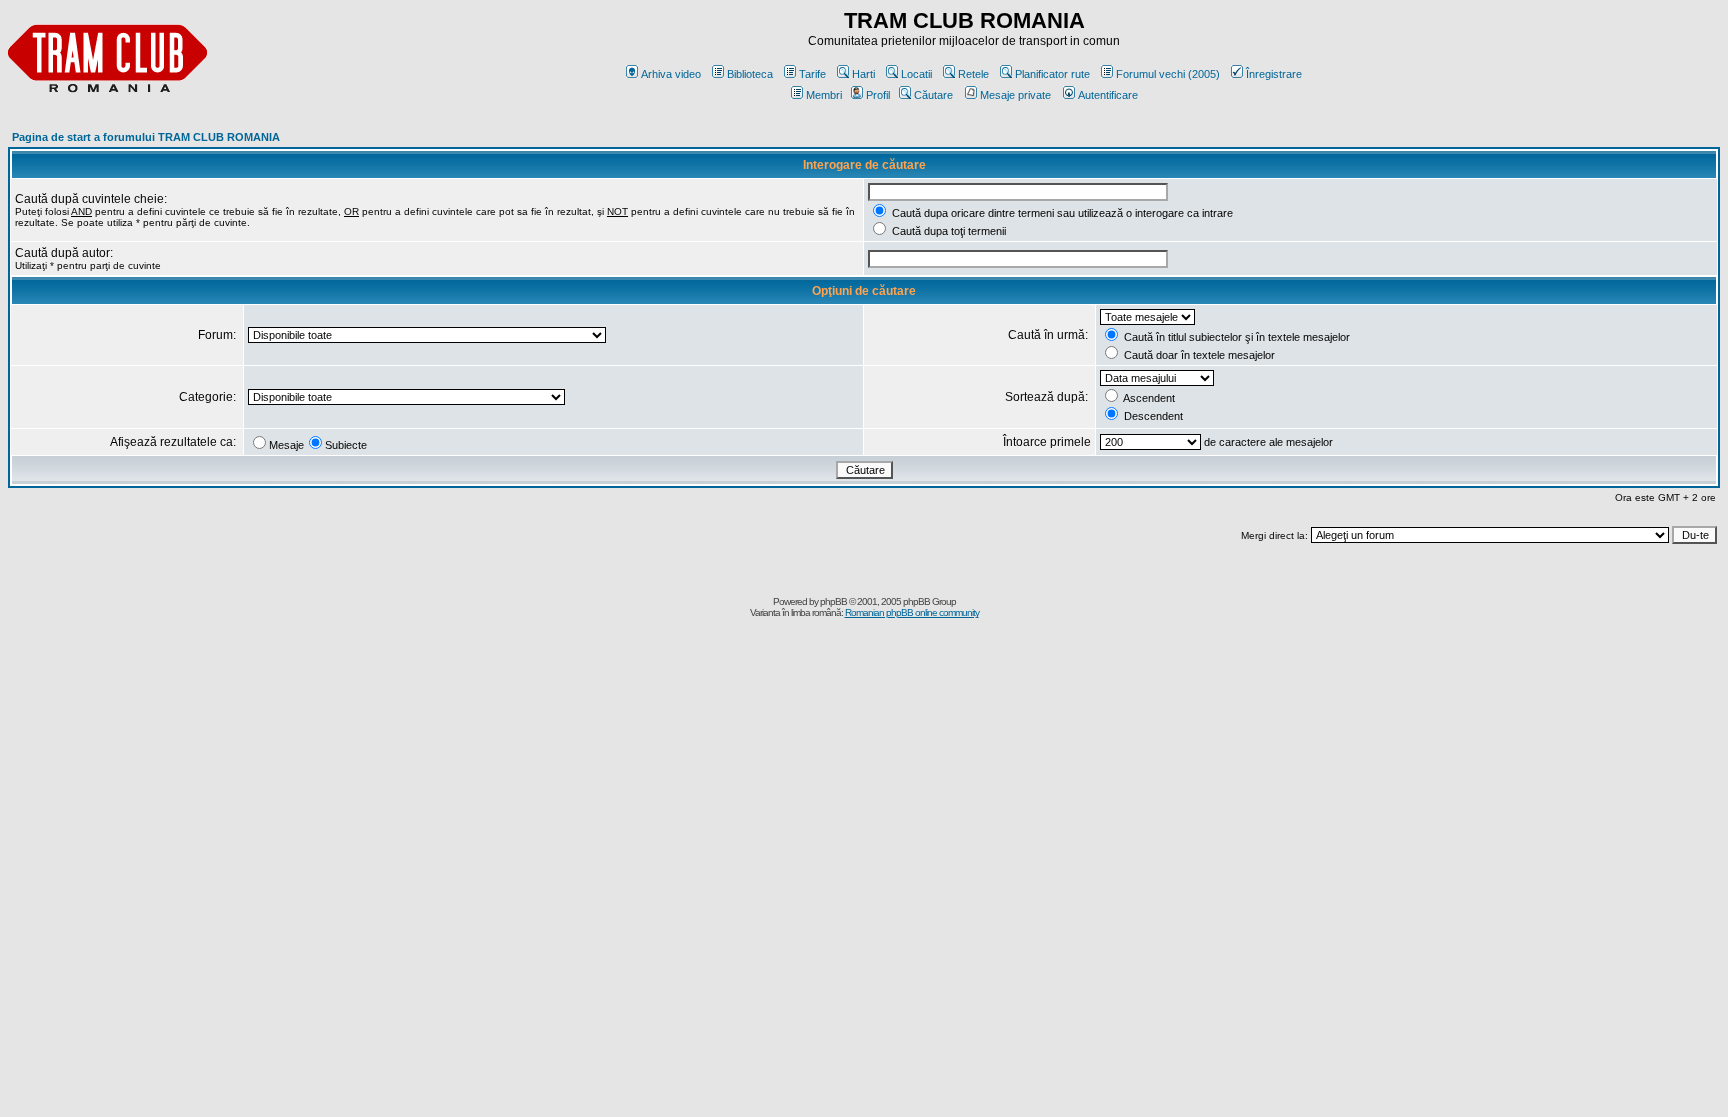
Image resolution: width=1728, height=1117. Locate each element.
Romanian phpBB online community (912, 612)
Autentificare (1108, 95)
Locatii (916, 74)
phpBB (833, 601)
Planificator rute (1052, 74)
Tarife (812, 74)
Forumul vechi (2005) (1168, 74)
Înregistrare (1274, 74)
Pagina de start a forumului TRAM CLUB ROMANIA (146, 137)
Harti (863, 74)
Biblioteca (750, 74)
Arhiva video (671, 74)
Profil (878, 95)
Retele (973, 74)
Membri (824, 95)
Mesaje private (1015, 95)
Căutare (933, 95)
